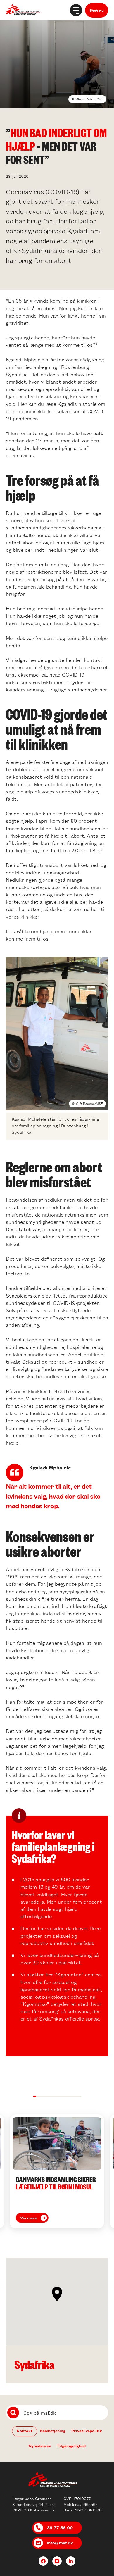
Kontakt (25, 2431)
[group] (57, 2171)
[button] (35, 2096)
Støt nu (97, 10)
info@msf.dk (60, 2543)
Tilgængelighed (71, 2446)
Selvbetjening (53, 2431)
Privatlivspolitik (87, 2431)
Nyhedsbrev (40, 2446)
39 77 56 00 (60, 2527)
